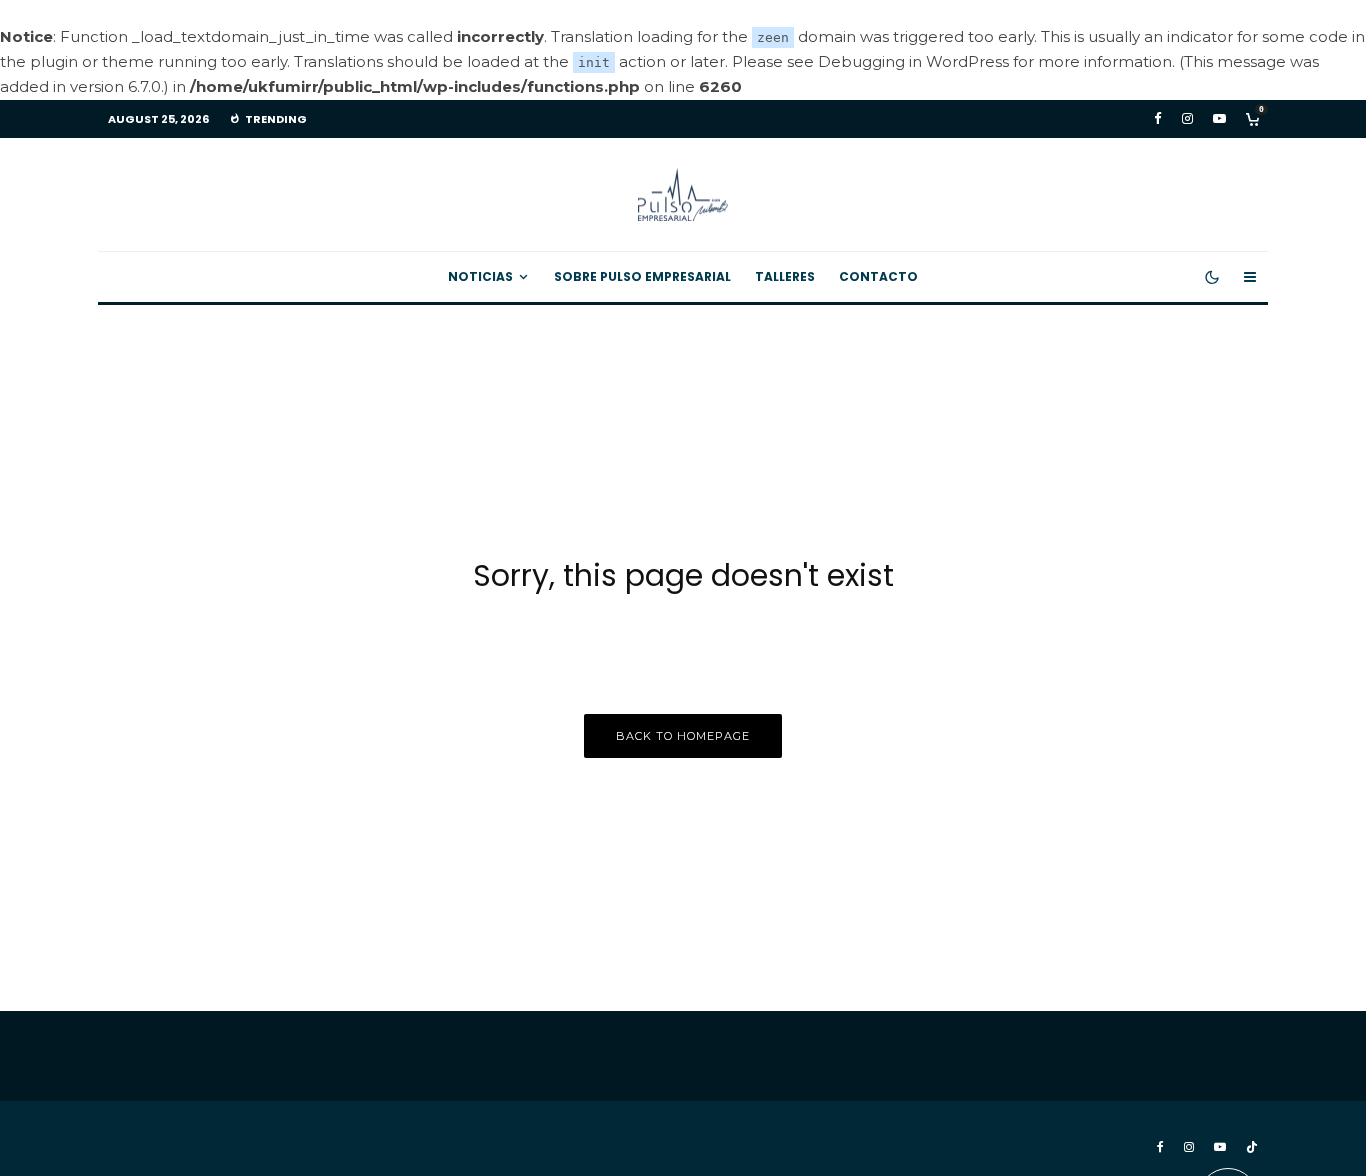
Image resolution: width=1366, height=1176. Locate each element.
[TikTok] (1252, 1147)
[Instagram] (1187, 118)
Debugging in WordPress (913, 61)
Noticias (480, 276)
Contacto (878, 276)
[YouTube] (1219, 118)
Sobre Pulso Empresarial (642, 276)
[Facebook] (1158, 118)
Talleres (785, 276)
